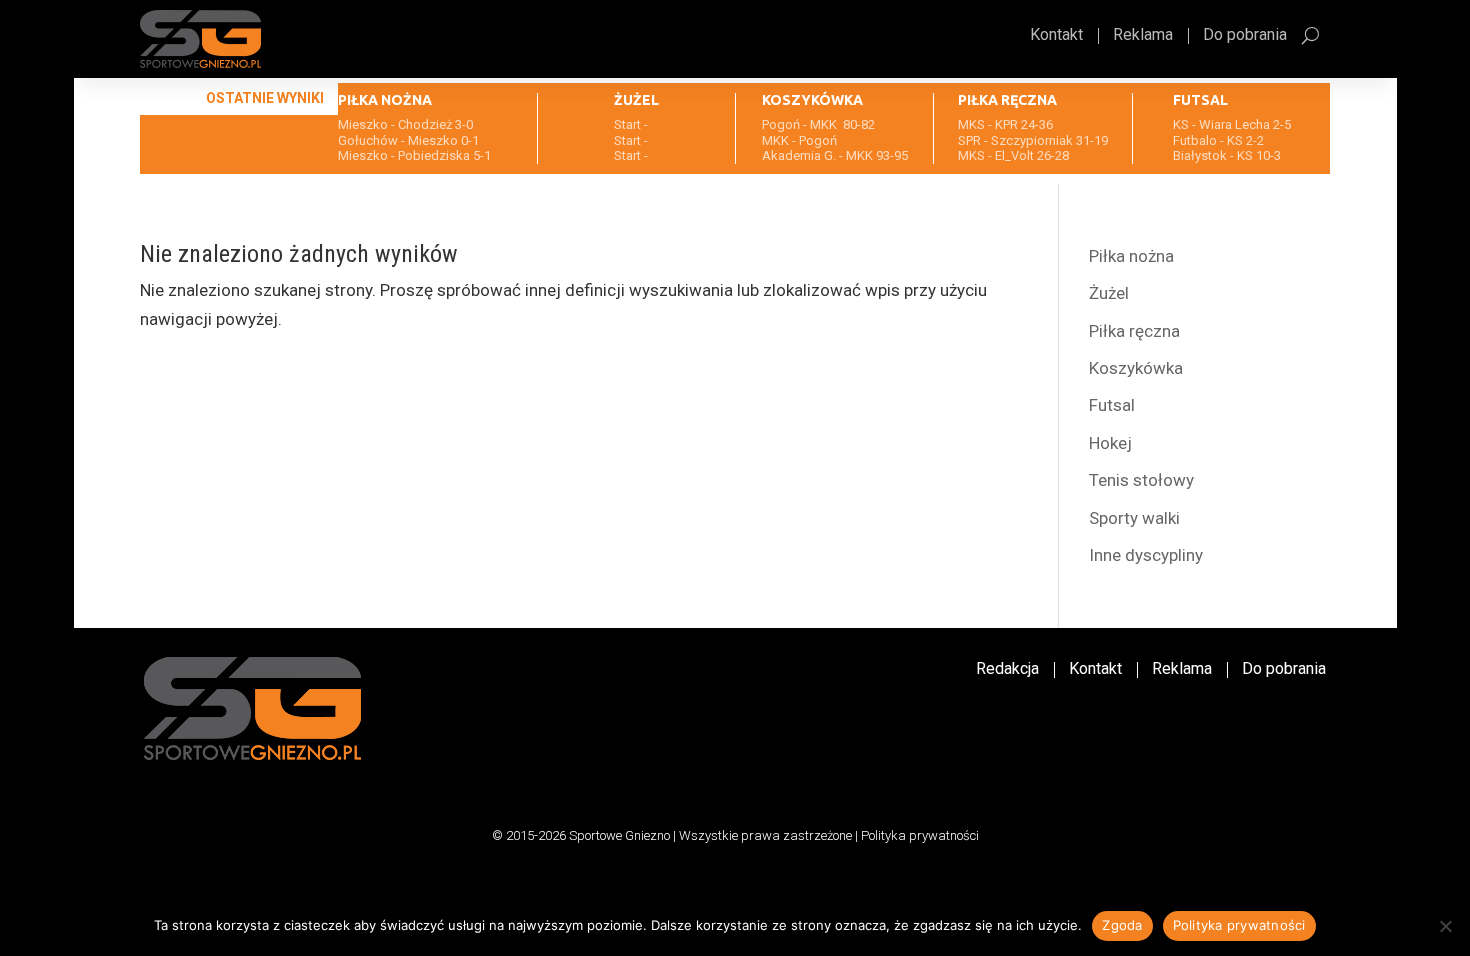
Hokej (1110, 443)
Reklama (1143, 36)
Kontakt (1056, 36)
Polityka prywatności (920, 835)
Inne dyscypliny (1146, 555)
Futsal (1112, 405)
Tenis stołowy (1141, 480)
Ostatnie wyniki (265, 98)
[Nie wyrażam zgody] (1445, 926)
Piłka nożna (1131, 256)
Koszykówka (1136, 368)
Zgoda (1122, 925)
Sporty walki (1134, 518)
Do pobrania (1245, 36)
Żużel (1109, 293)
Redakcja (1007, 670)
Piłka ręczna (1134, 331)
